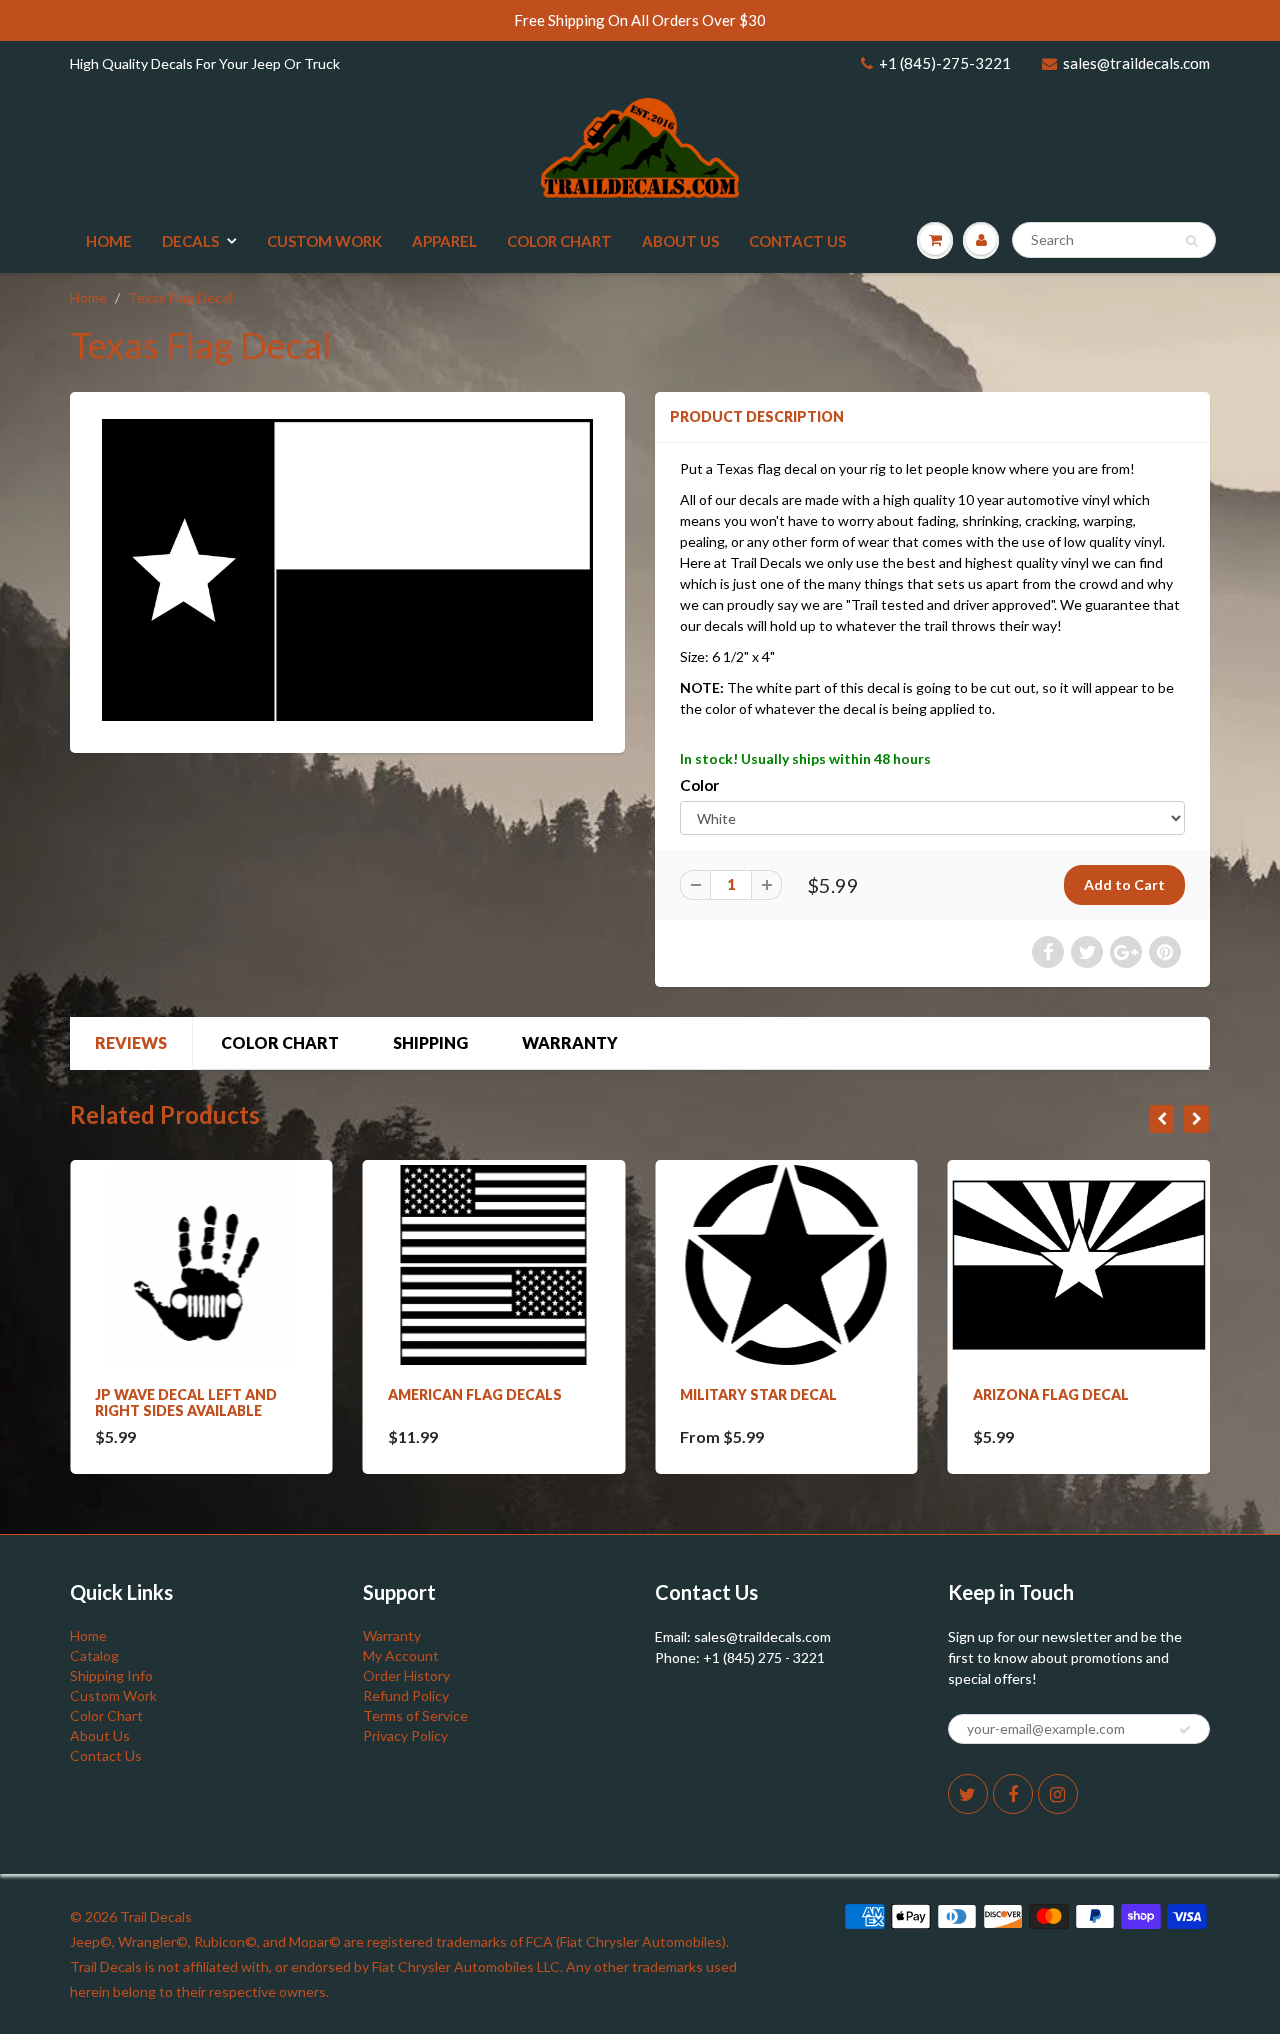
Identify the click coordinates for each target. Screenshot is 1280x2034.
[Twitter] (968, 1794)
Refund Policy (406, 1695)
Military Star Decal (523, 1394)
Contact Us (797, 241)
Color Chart (559, 241)
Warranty (570, 1042)
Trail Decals (156, 1916)
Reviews (131, 1042)
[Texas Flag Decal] (347, 570)
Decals (190, 241)
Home (109, 241)
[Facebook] (1013, 1794)
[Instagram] (1058, 1794)
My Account (401, 1655)
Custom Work (324, 241)
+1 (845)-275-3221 (945, 63)
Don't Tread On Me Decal (1129, 1394)
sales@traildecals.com (1136, 63)
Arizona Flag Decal (816, 1394)
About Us (680, 241)
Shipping (430, 1042)
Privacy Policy (405, 1735)
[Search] (1191, 241)
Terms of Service (415, 1715)
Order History (406, 1675)
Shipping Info (111, 1675)
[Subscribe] (1185, 1730)
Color (699, 785)
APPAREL (444, 241)
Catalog (94, 1655)
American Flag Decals (240, 1394)
